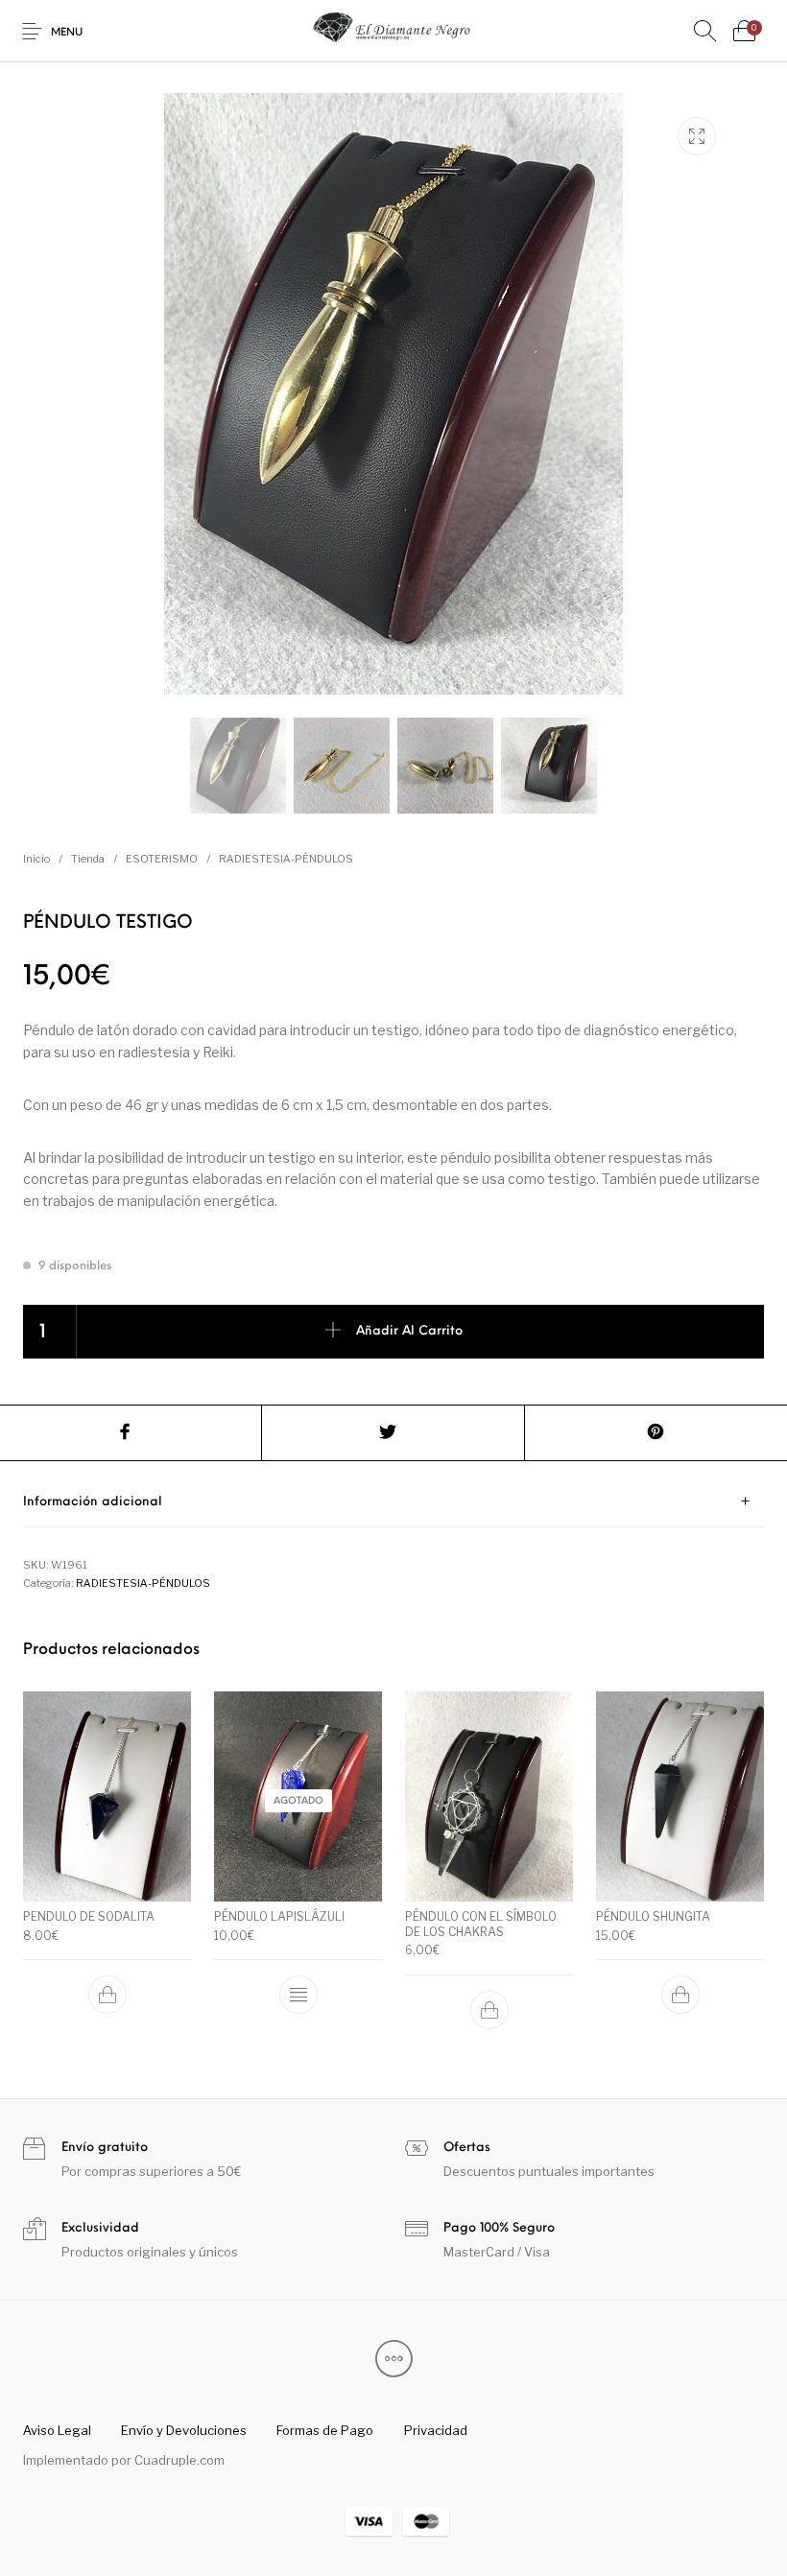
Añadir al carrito (409, 1331)
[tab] (393, 1502)
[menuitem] (57, 2431)
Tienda (88, 859)
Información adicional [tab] (93, 1502)
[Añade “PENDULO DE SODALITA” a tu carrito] (107, 1996)
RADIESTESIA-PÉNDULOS (286, 859)
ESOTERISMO (162, 859)
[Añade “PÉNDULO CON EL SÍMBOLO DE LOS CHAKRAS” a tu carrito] (489, 2010)
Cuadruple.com (179, 2460)
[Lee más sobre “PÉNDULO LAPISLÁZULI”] (298, 1996)
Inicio (36, 859)
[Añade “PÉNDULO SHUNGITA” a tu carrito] (680, 1996)
